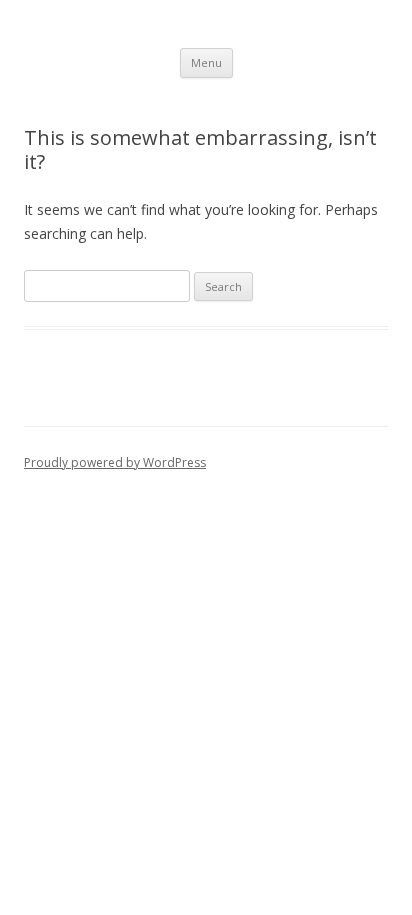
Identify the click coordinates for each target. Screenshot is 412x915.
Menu (206, 62)
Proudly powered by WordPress (115, 462)
